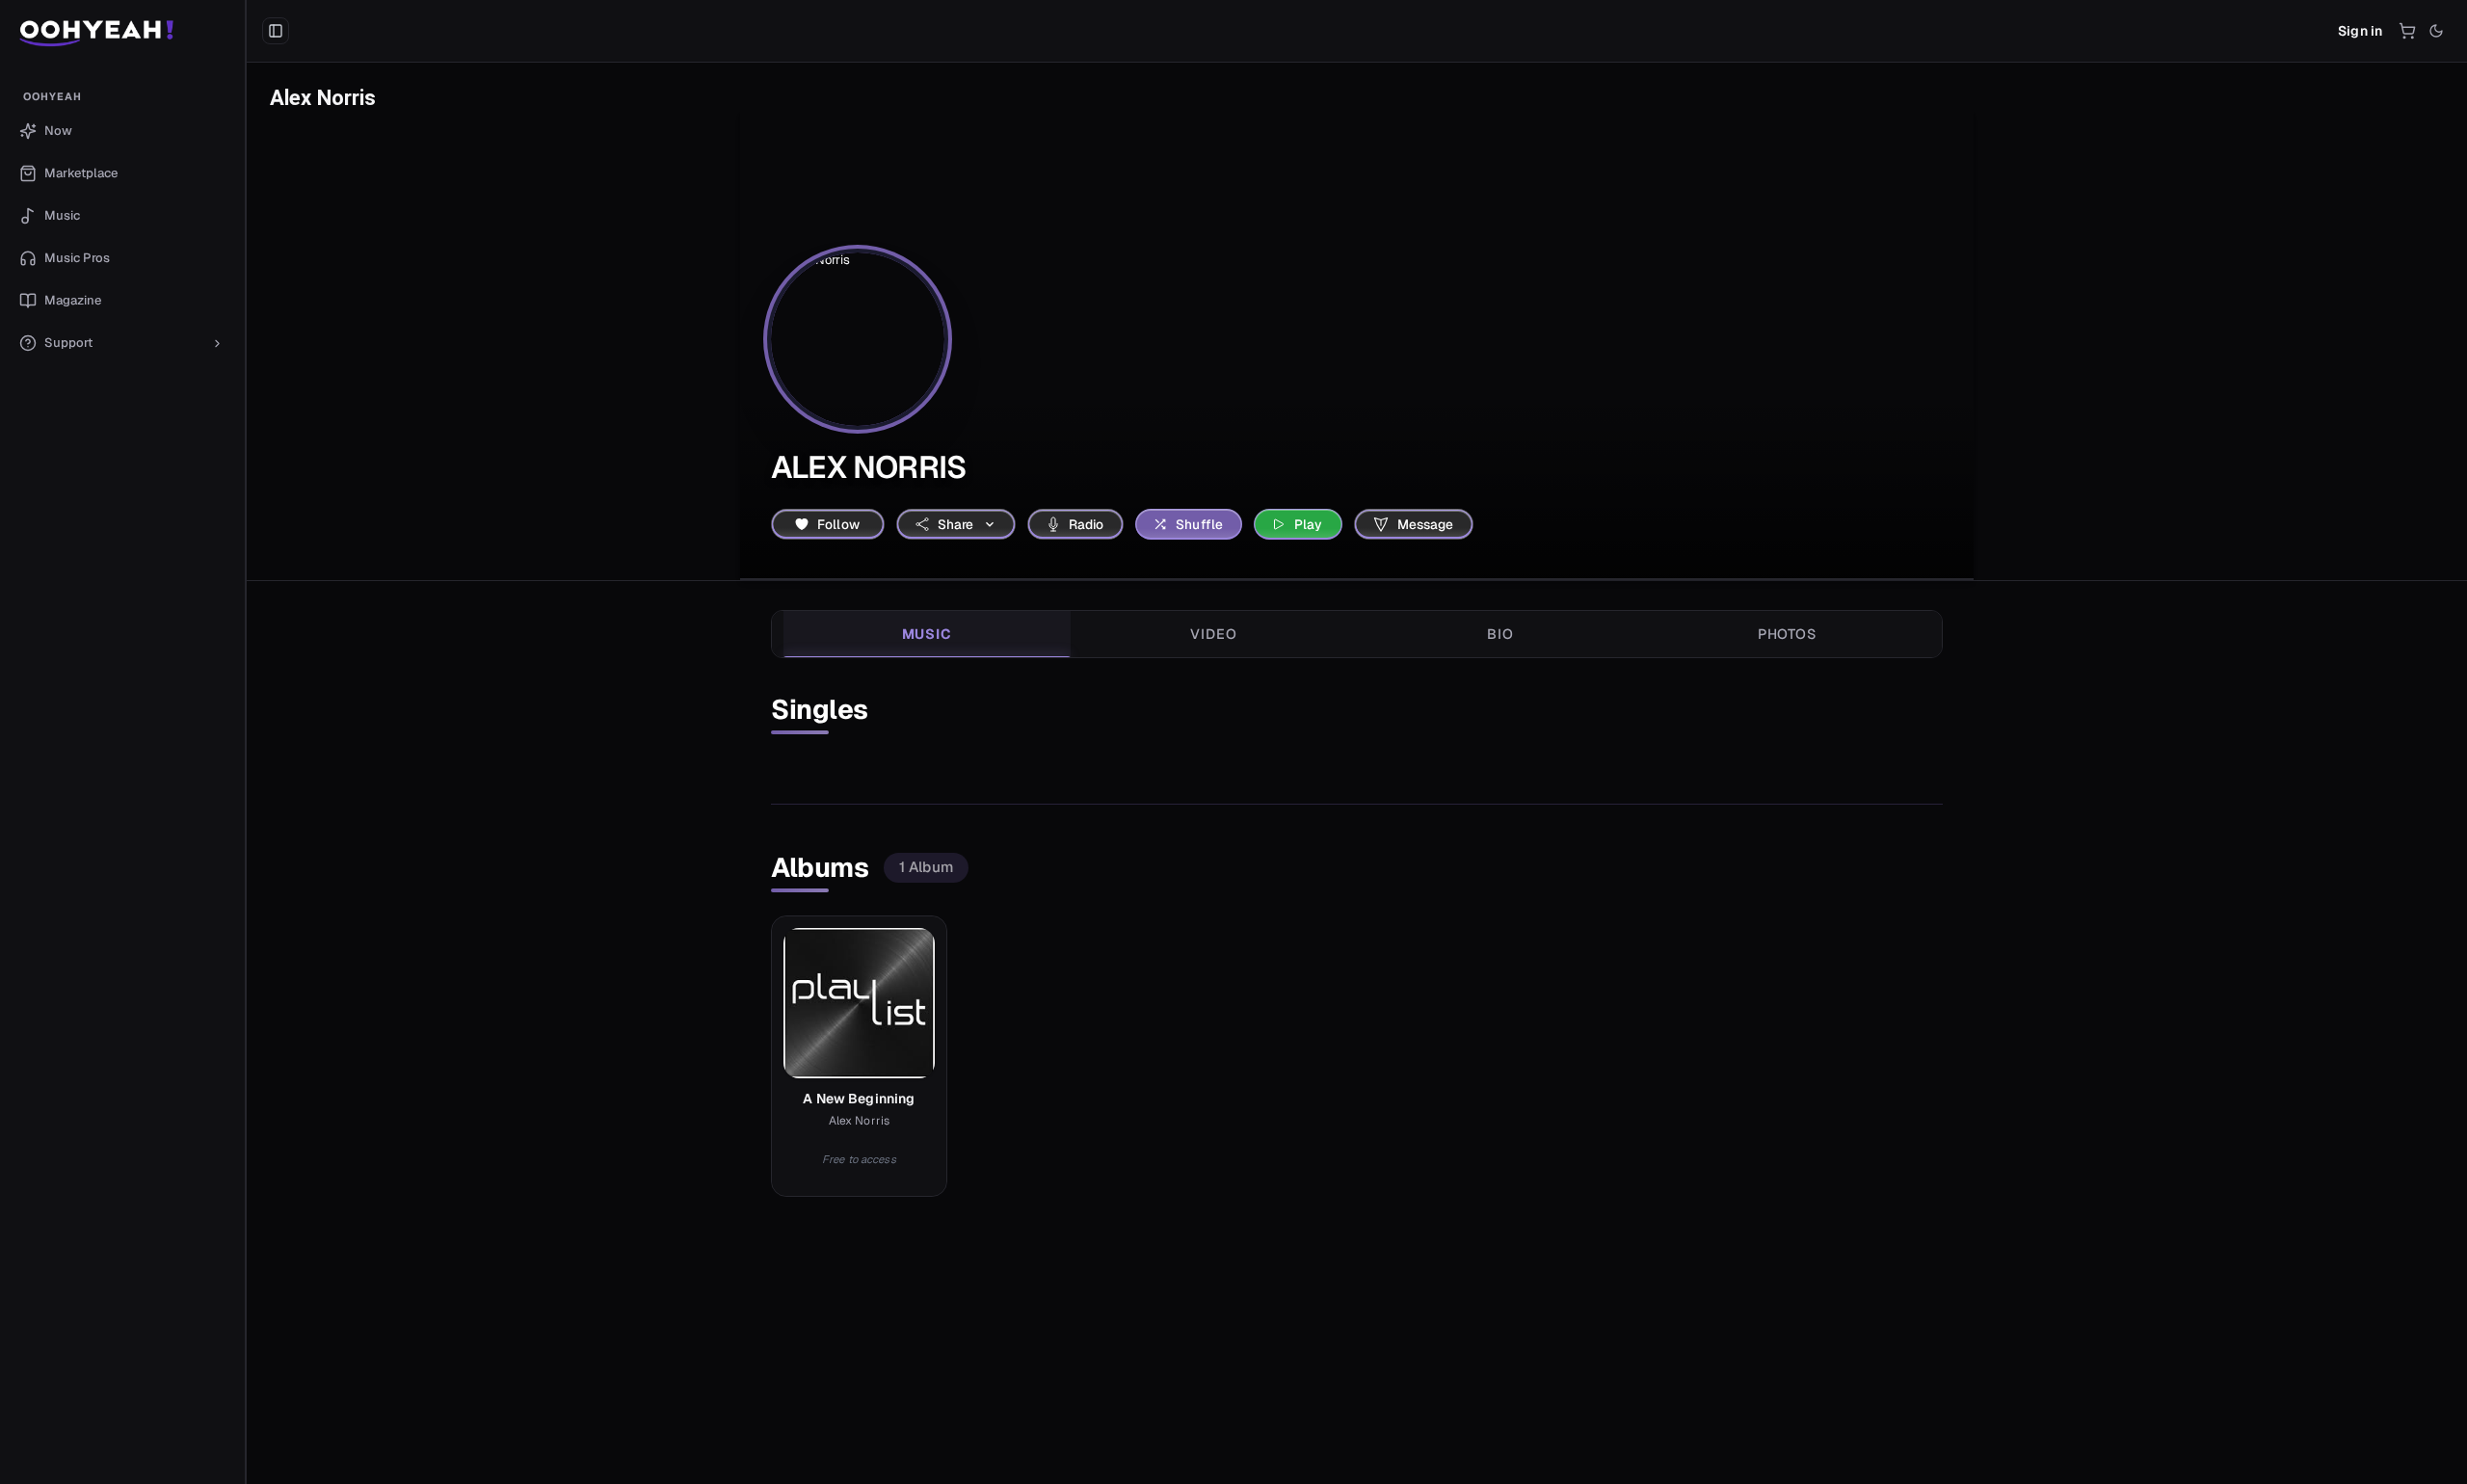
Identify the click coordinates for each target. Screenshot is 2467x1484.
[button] (123, 31)
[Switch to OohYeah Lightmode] (2436, 31)
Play (1309, 524)
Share (956, 524)
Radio (1087, 524)
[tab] (927, 634)
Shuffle (1199, 524)
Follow (838, 524)
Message (1426, 524)
